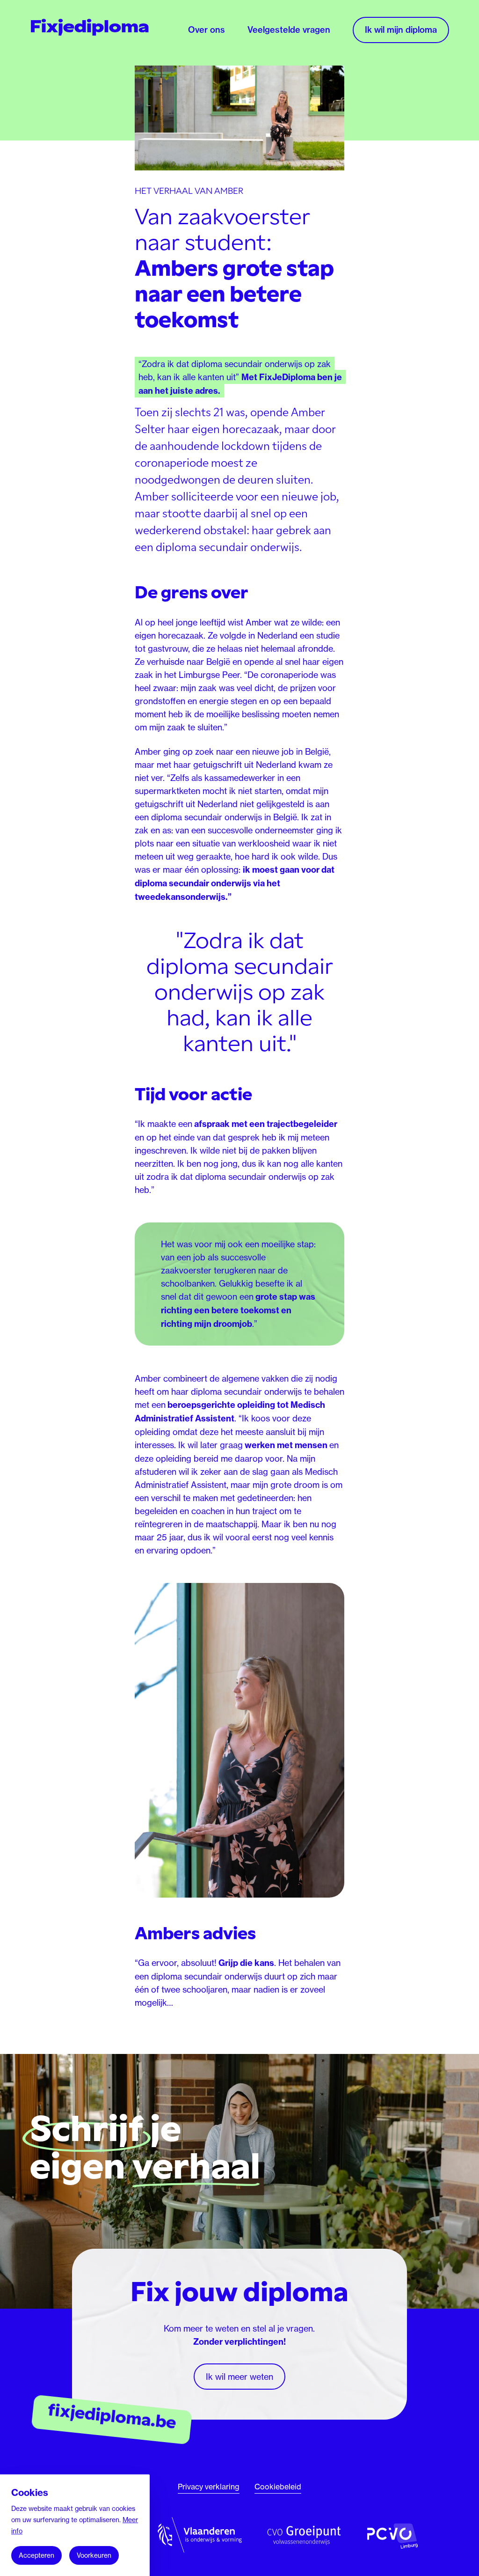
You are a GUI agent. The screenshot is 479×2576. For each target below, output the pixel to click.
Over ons (207, 30)
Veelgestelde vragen (289, 30)
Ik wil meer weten (239, 2377)
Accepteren (36, 2555)
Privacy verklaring (209, 2487)
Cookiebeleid (278, 2487)
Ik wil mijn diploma (401, 30)
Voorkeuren (94, 2555)
